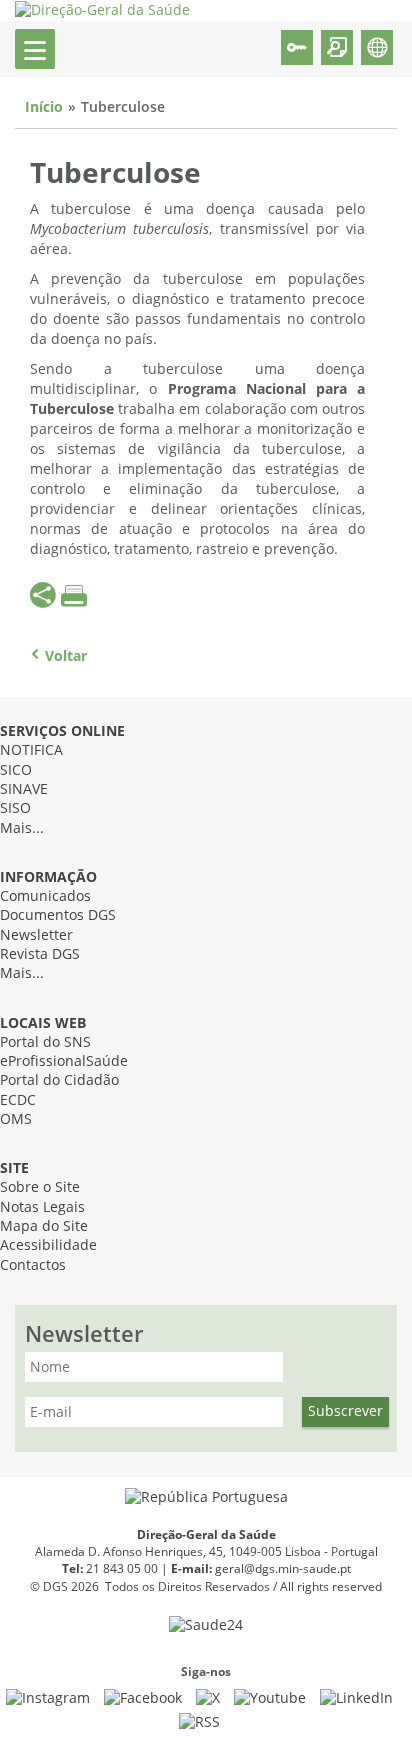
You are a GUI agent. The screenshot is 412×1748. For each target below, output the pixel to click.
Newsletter (36, 935)
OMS (16, 1119)
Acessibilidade (48, 1245)
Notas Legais (42, 1207)
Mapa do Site (44, 1226)
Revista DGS (40, 954)
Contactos (33, 1265)
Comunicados (45, 896)
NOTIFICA (31, 750)
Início (44, 107)
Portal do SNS (45, 1042)
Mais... (22, 828)
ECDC (18, 1100)
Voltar (66, 656)
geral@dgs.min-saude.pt (283, 1569)
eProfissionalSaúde (64, 1061)
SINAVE (24, 789)
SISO (15, 808)
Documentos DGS (58, 915)
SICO (16, 770)
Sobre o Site (40, 1187)
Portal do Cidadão (59, 1080)
